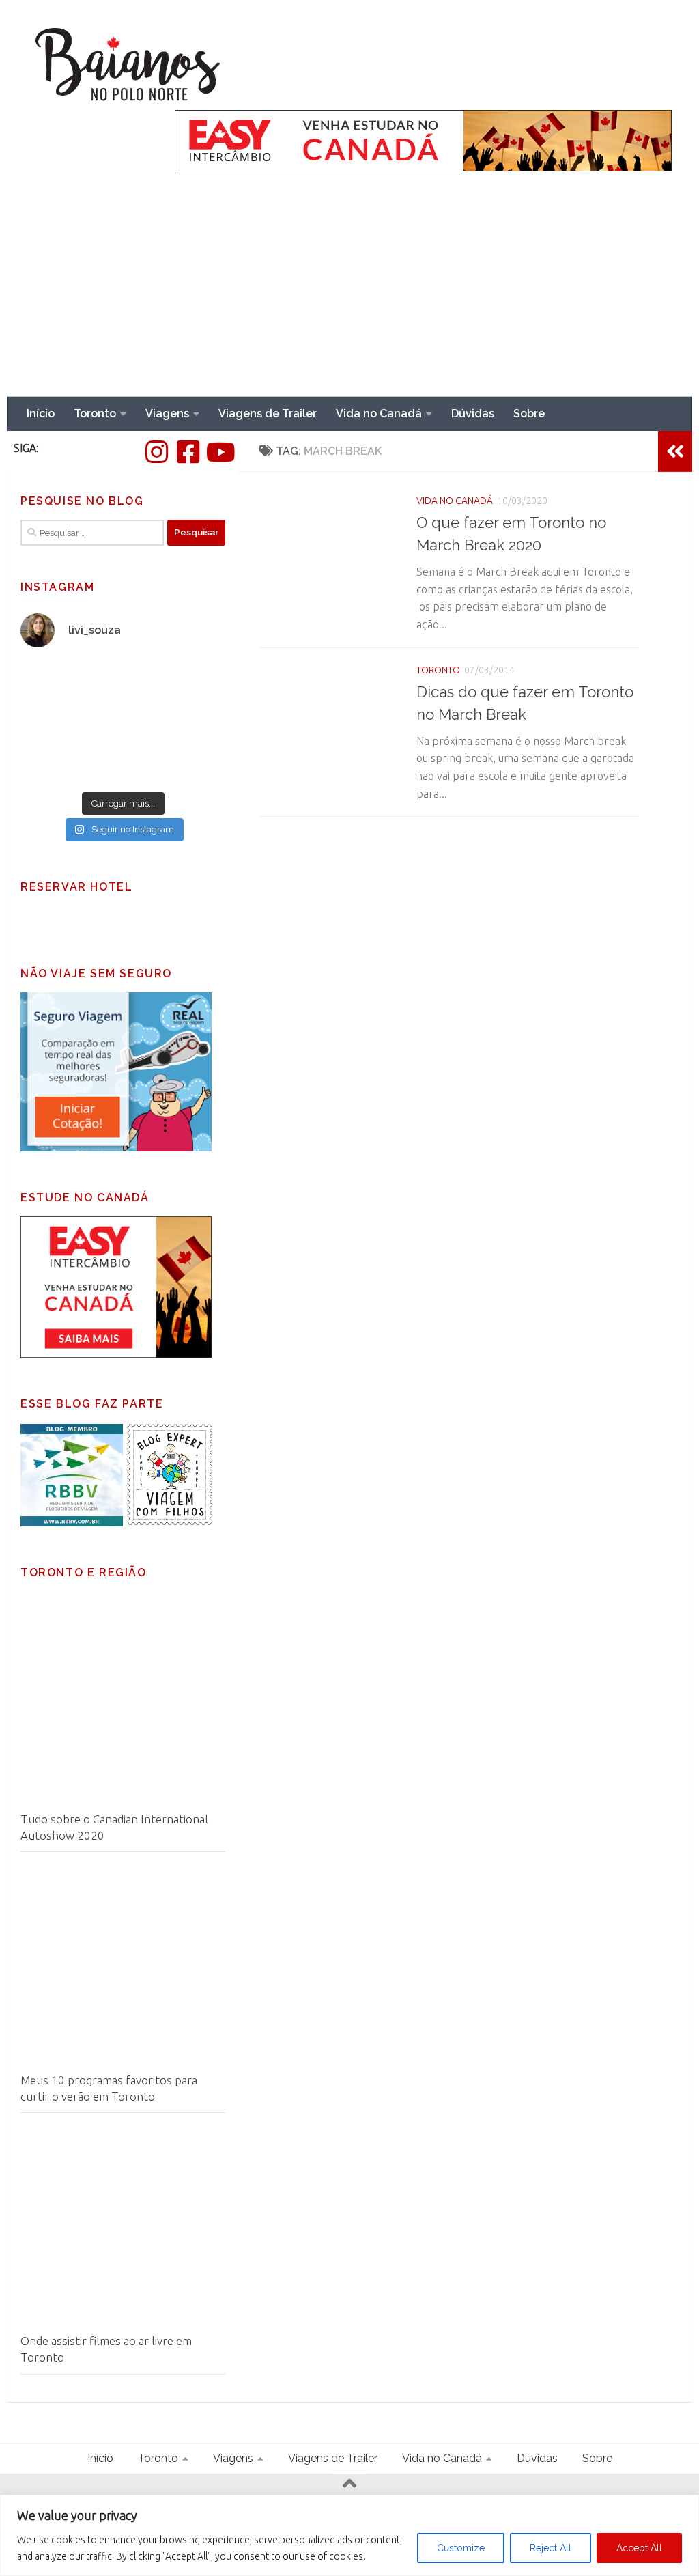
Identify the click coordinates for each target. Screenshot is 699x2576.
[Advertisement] (349, 294)
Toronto (95, 414)
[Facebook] (188, 452)
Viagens (167, 414)
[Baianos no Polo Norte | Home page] (128, 65)
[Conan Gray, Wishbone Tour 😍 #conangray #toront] (71, 692)
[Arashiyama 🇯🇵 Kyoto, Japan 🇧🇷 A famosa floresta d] (71, 753)
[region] (349, 2535)
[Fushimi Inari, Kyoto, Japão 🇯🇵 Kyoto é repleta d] (175, 692)
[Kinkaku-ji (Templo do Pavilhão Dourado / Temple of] (175, 753)
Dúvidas (473, 414)
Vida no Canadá (379, 414)
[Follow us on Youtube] (219, 452)
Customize (461, 2548)
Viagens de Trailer (268, 414)
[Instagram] (156, 452)
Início (41, 414)
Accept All (639, 2548)
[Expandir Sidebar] (675, 451)
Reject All (551, 2548)
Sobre (529, 414)
